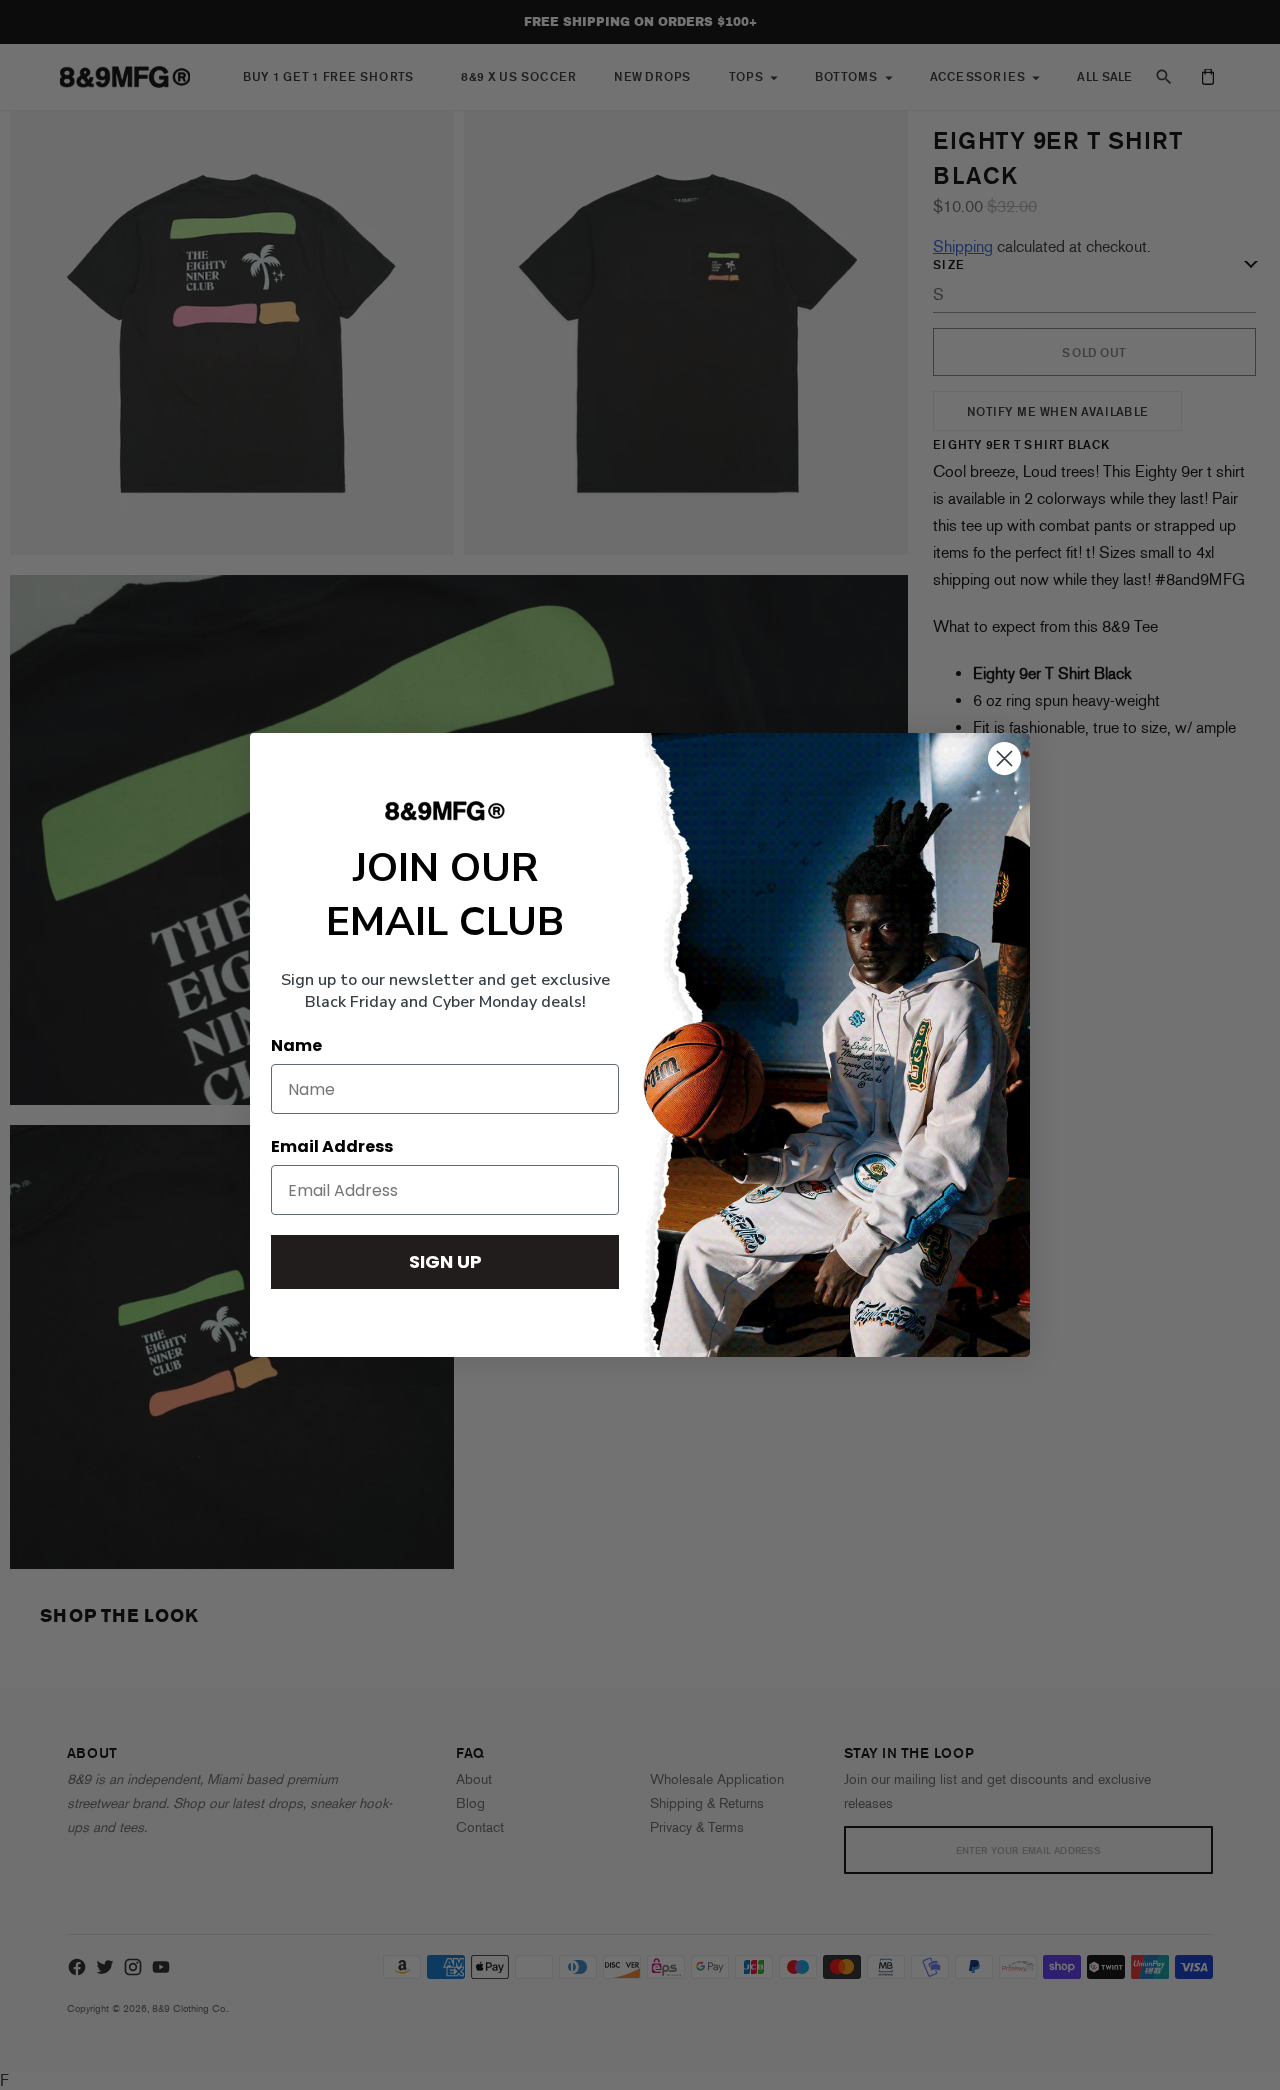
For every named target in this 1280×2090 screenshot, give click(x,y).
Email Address (332, 1146)
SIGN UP (445, 1261)
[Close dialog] (1004, 758)
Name (296, 1045)
